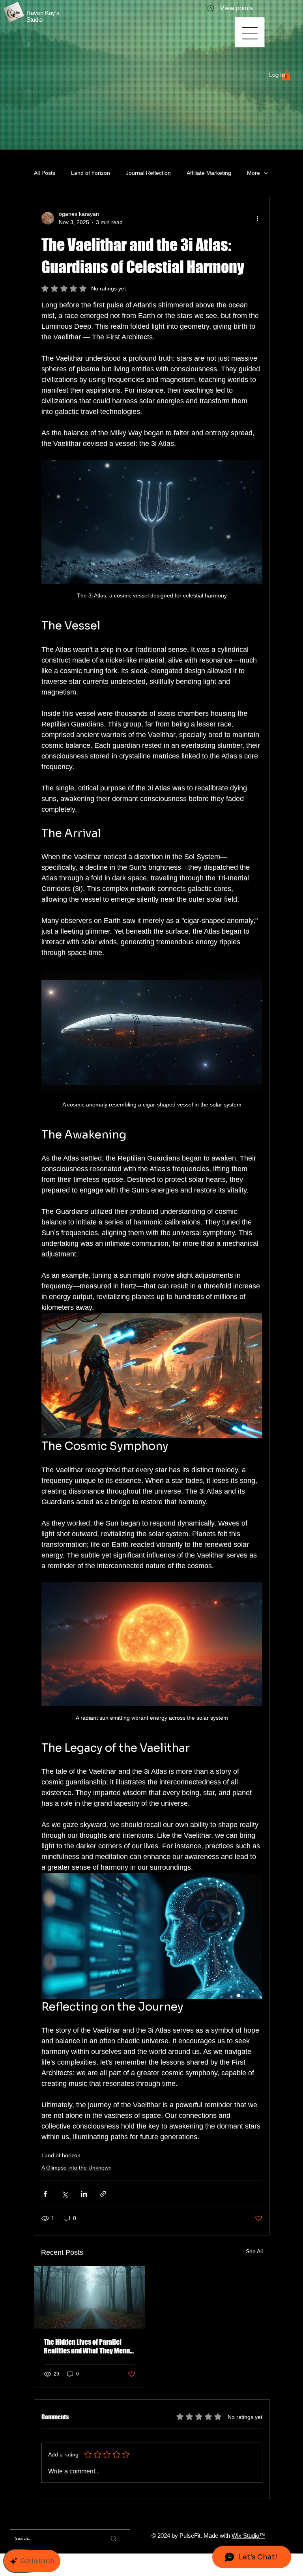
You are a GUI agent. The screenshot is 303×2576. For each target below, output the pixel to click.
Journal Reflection (148, 173)
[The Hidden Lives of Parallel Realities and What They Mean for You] (90, 2297)
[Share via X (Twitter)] (65, 2194)
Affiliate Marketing (209, 173)
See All (254, 2251)
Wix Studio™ (248, 2536)
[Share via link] (103, 2194)
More (253, 173)
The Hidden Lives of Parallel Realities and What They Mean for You (87, 2346)
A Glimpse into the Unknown (77, 2168)
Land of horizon (91, 173)
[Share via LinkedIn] (84, 2194)
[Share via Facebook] (45, 2194)
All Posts (45, 173)
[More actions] (258, 218)
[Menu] (250, 33)
